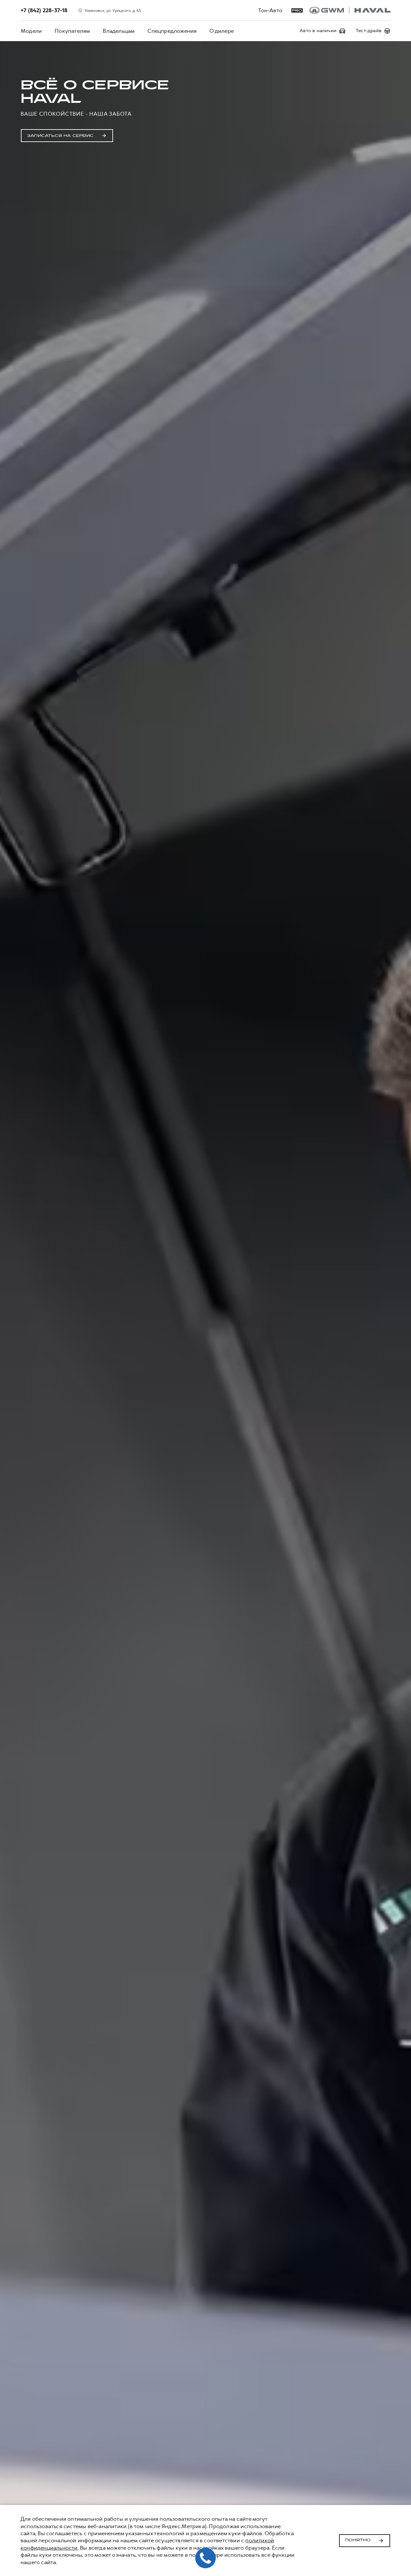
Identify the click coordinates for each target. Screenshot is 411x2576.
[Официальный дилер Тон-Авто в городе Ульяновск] (350, 10)
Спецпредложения (172, 31)
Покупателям (72, 31)
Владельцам (119, 31)
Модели (31, 31)
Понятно (358, 2540)
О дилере (222, 31)
